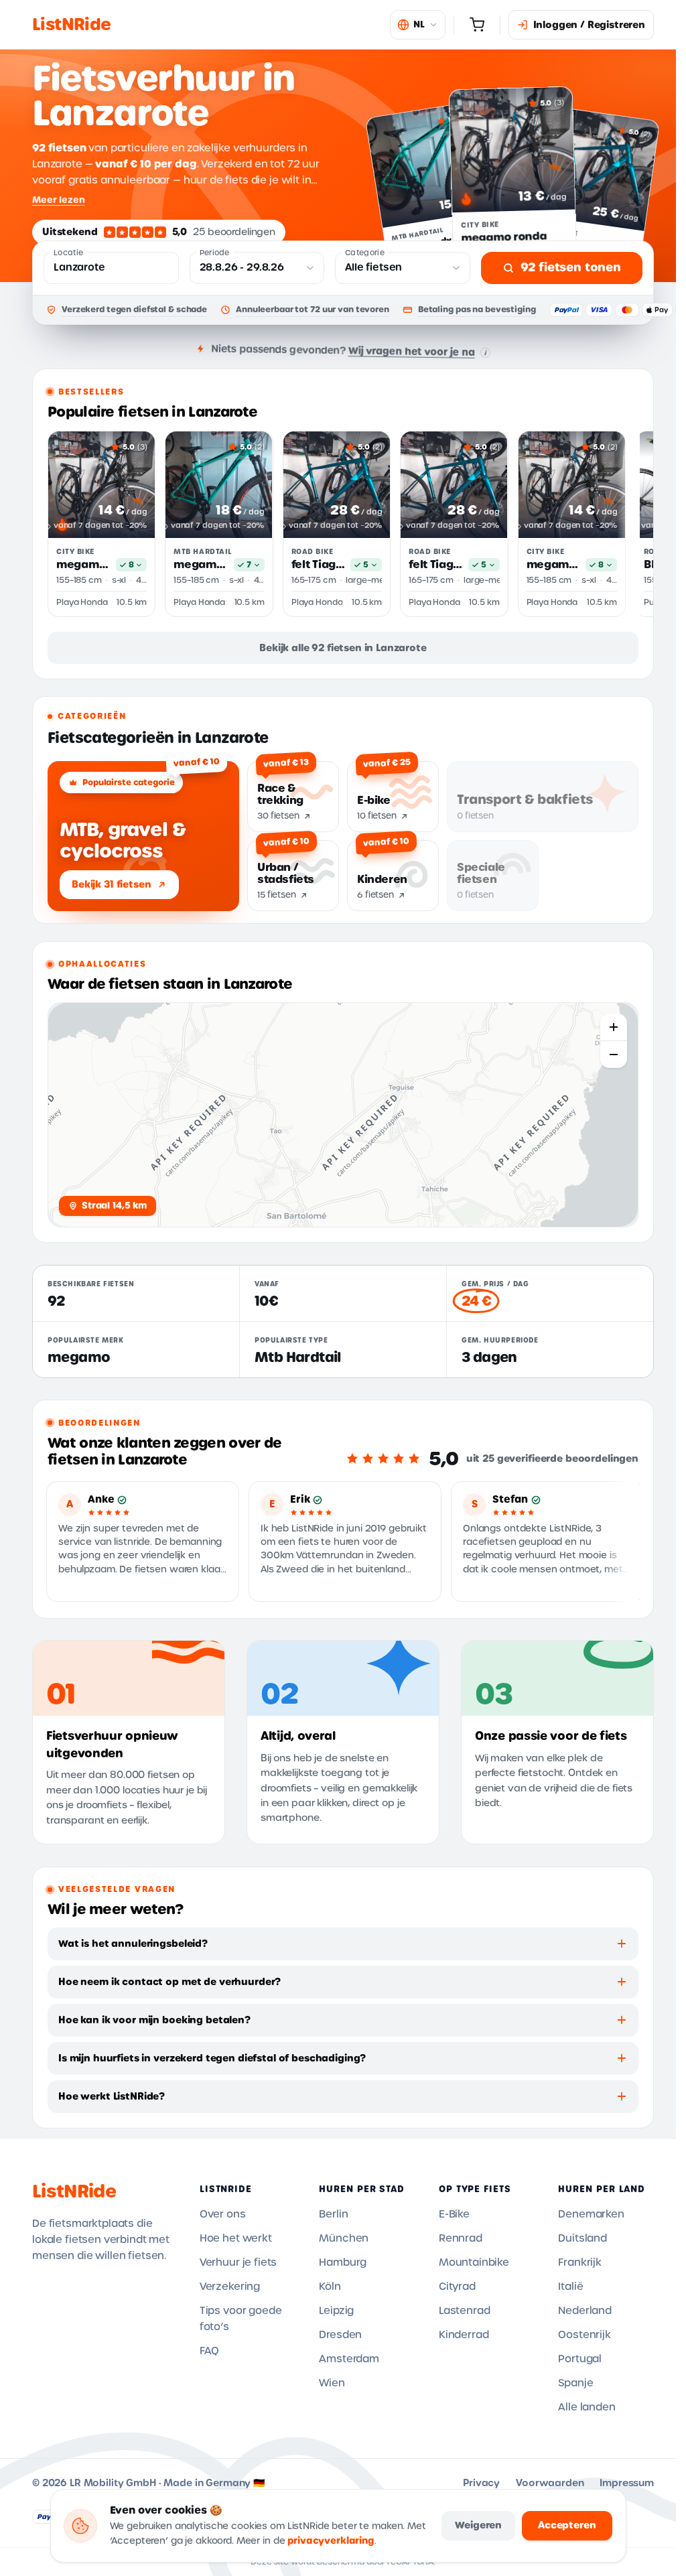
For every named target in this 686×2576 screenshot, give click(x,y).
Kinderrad (464, 2335)
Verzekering (230, 2287)
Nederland (585, 2311)
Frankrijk (580, 2262)
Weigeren (478, 2525)
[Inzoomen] (614, 1027)
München (344, 2238)
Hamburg (343, 2262)
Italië (570, 2287)
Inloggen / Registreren (589, 25)
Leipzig (336, 2311)
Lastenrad (465, 2311)
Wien (332, 2383)
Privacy (481, 2483)
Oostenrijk (584, 2335)
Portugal (580, 2359)
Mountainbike (474, 2262)
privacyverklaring (331, 2541)
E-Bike (454, 2214)
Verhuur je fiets (238, 2262)
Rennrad (461, 2238)
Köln (330, 2287)
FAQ (210, 2351)
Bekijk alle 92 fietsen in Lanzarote (343, 648)
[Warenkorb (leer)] (477, 25)
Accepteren (567, 2525)
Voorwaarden (550, 2483)
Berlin (333, 2214)
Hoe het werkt (236, 2238)
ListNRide (74, 2191)
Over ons (223, 2214)
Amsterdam (349, 2359)
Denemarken (591, 2214)
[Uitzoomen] (614, 1055)
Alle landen (587, 2407)
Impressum (627, 2483)
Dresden (340, 2335)
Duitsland (582, 2238)
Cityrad (457, 2287)
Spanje (575, 2383)
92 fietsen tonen (571, 267)
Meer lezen (58, 200)
